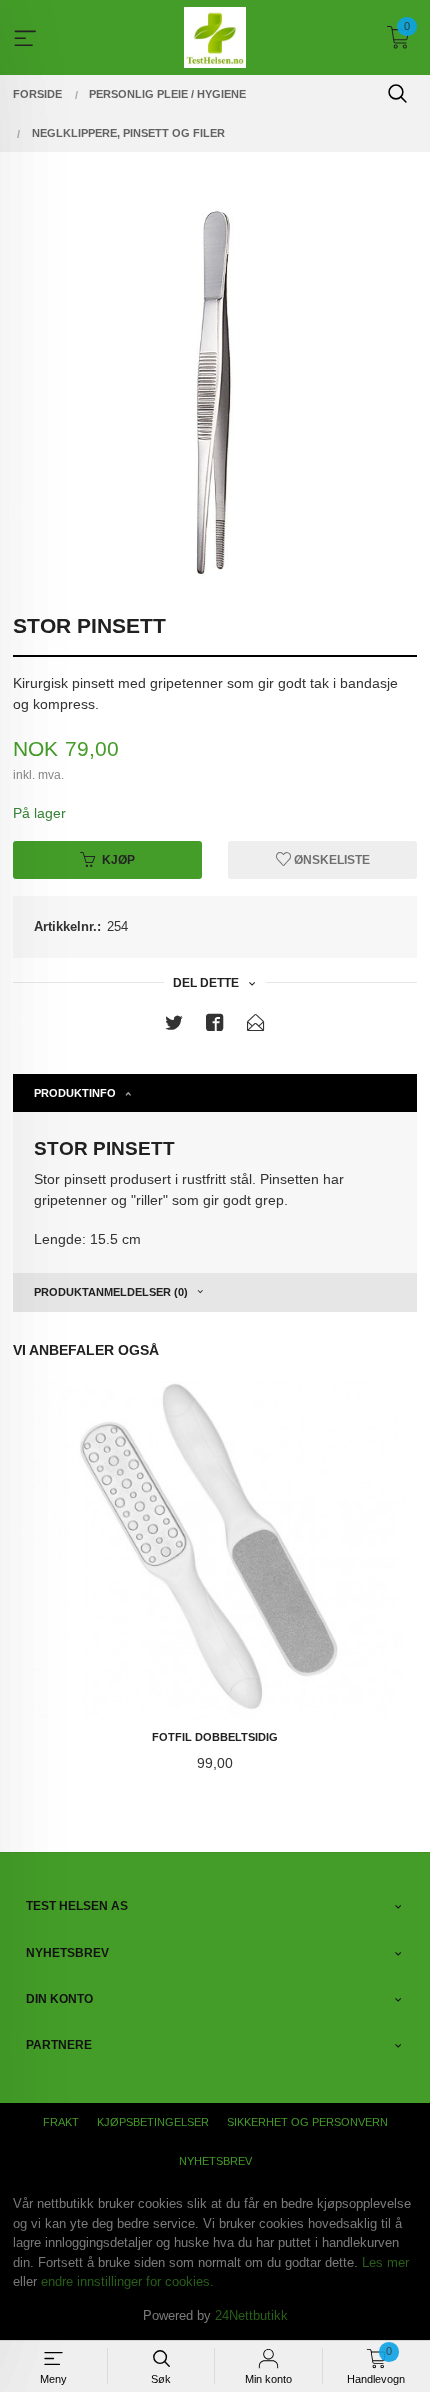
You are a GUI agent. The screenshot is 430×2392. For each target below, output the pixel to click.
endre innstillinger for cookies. (127, 2281)
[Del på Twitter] (174, 1026)
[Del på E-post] (256, 1026)
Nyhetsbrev (215, 2161)
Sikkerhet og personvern (307, 2122)
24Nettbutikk (251, 2315)
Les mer (385, 2262)
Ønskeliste (330, 860)
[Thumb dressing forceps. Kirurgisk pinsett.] (215, 393)
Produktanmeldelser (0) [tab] (111, 1292)
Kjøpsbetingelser (153, 2122)
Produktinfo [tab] (75, 1093)
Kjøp (118, 860)
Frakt (61, 2122)
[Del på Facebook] (215, 1026)
